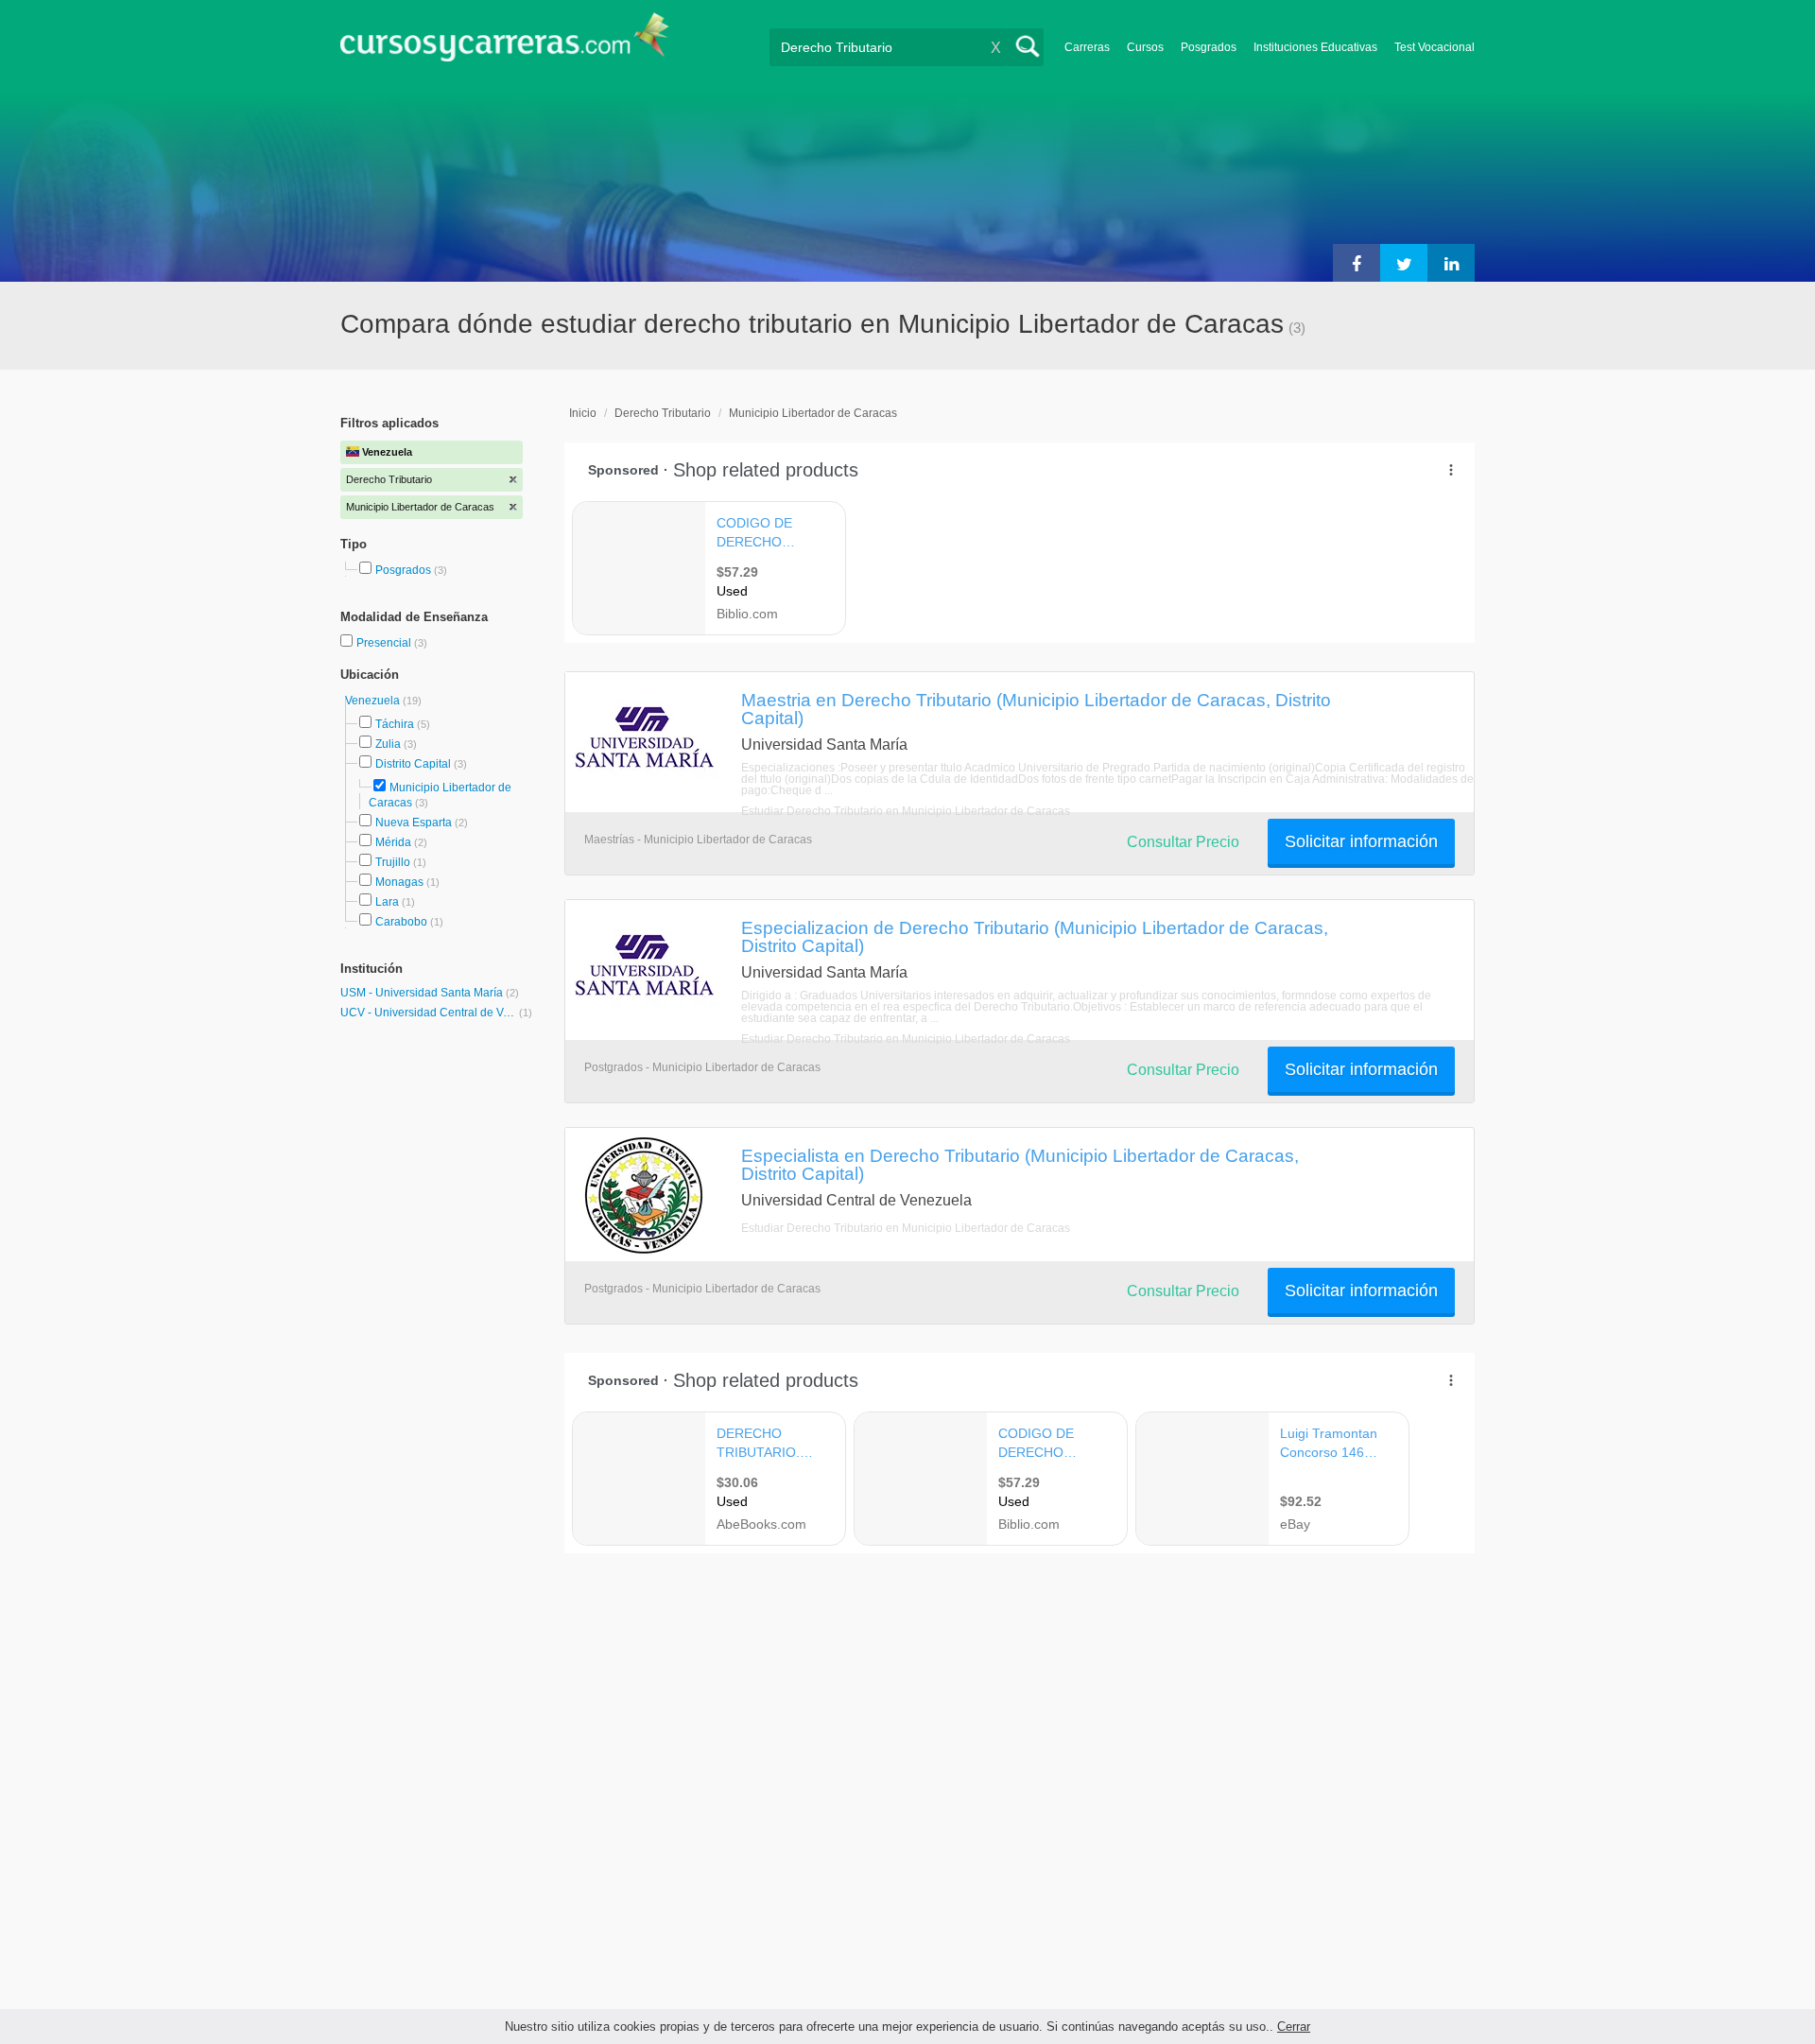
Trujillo (393, 862)
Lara (387, 902)
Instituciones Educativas (1315, 47)
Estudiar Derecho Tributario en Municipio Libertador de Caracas (906, 811)
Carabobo (401, 922)
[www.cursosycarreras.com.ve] (505, 43)
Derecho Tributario (663, 413)
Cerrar (1294, 2027)
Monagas (399, 882)
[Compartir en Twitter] (1404, 263)
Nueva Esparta (414, 823)
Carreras (1087, 47)
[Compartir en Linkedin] (1451, 263)
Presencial (385, 643)
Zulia (388, 744)
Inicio (583, 413)
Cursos (1145, 47)
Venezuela (374, 701)
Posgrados (1209, 47)
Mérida (393, 842)
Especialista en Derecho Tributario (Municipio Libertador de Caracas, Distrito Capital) (1020, 1164)
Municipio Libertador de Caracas (813, 413)
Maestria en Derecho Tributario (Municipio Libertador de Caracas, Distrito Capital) (1036, 709)
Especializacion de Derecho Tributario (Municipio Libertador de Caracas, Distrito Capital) (1035, 936)
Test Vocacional (1435, 47)
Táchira (395, 724)
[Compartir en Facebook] (1357, 263)
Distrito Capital (413, 764)
